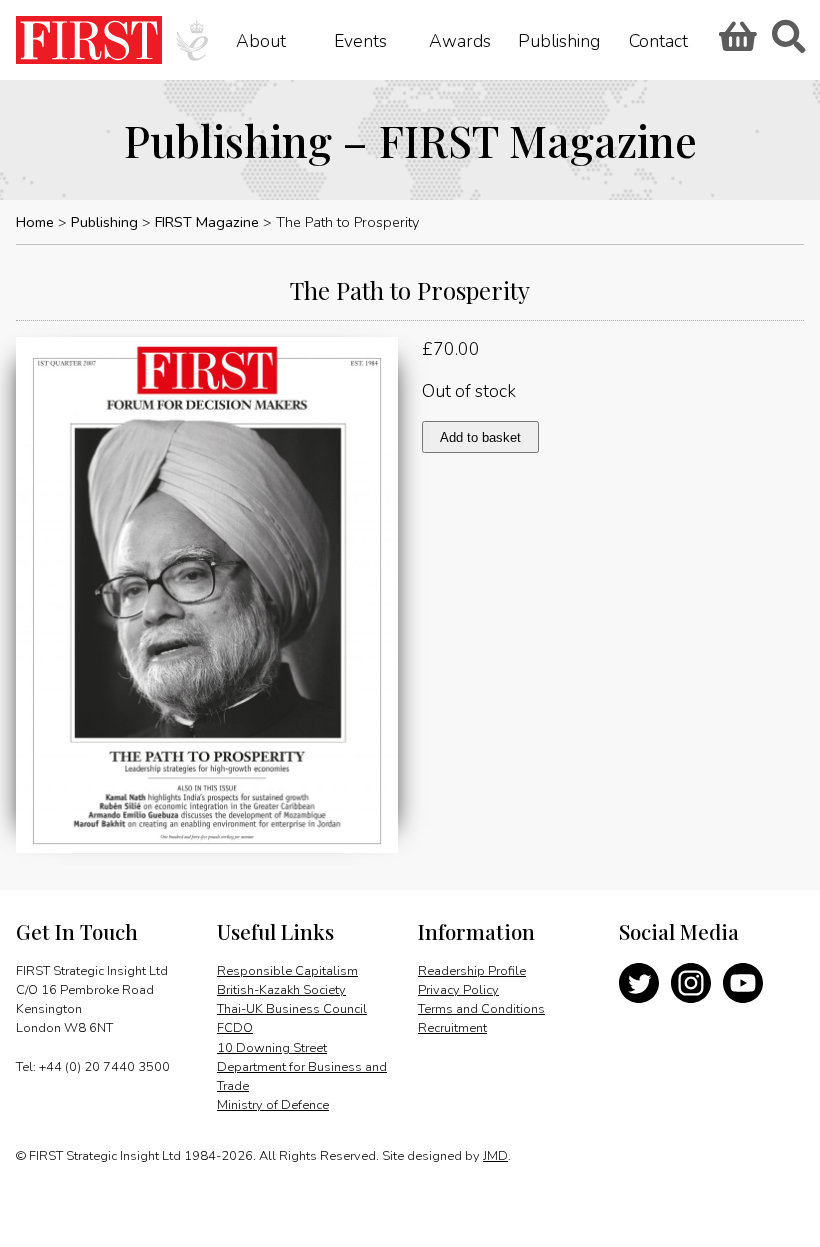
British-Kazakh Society (281, 990)
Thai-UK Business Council (292, 1009)
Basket (735, 43)
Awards (460, 40)
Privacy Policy (458, 990)
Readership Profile (472, 971)
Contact (658, 40)
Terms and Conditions (481, 1009)
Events (360, 40)
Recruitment (452, 1028)
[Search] (788, 43)
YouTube (743, 983)
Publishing (559, 40)
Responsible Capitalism (287, 971)
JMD (495, 1156)
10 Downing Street (272, 1048)
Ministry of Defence (273, 1105)
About (261, 40)
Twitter (639, 983)
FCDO (235, 1028)
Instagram (691, 983)
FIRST (89, 40)
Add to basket (480, 437)
